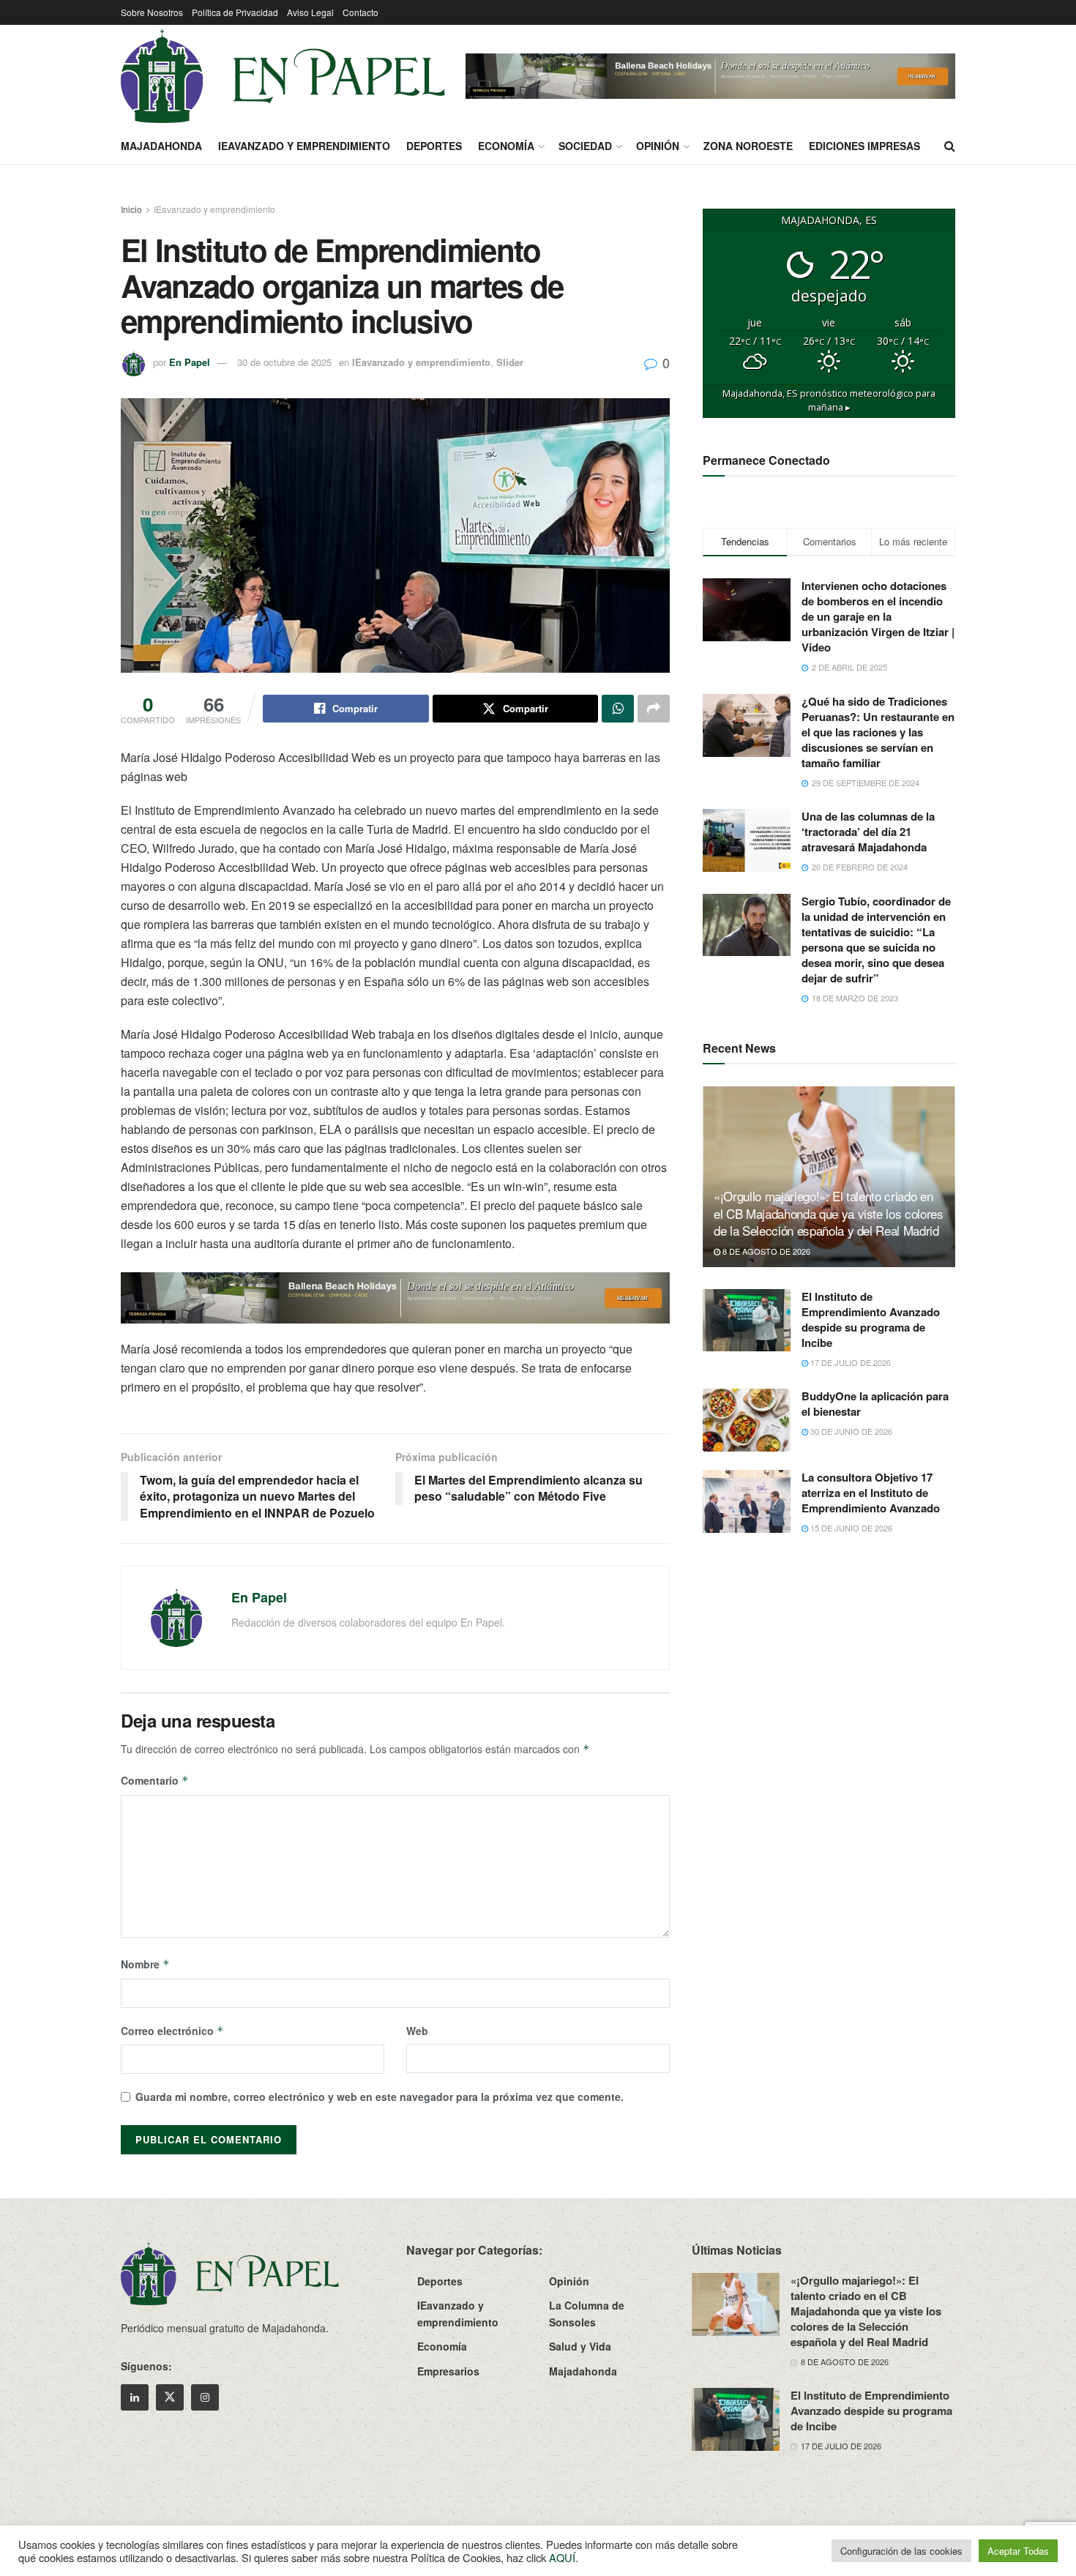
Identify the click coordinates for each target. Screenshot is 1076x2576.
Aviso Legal (310, 12)
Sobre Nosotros (152, 12)
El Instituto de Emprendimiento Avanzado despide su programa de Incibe (871, 1319)
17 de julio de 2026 (849, 1362)
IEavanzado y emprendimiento (304, 146)
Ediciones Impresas (864, 146)
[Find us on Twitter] (170, 2397)
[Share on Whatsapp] (618, 709)
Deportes (434, 146)
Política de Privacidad (235, 12)
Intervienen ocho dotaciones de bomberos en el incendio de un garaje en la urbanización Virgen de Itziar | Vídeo (878, 616)
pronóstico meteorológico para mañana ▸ (829, 400)
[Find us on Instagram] (205, 2397)
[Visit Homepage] (283, 76)
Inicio (131, 209)
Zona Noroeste (748, 146)
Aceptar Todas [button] (1018, 2551)
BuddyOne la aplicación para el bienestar (875, 1404)
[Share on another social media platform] (654, 709)
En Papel (190, 362)
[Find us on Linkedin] (135, 2397)
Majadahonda (161, 146)
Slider (510, 362)
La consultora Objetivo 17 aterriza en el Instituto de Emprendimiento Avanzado (871, 1493)
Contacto (360, 12)
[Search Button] (950, 146)
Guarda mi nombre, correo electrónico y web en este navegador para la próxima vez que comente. (380, 2097)
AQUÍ (562, 2557)
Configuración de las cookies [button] (901, 2551)
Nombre (145, 1964)
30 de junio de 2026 (850, 1431)
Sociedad (585, 146)
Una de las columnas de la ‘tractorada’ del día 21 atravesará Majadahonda (868, 832)
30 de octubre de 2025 (284, 362)
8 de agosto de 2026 (765, 1251)
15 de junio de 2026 (850, 1528)
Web (417, 2031)
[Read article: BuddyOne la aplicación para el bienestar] (747, 1420)
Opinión (658, 146)
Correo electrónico (172, 2031)
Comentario (155, 1780)
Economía (506, 146)
